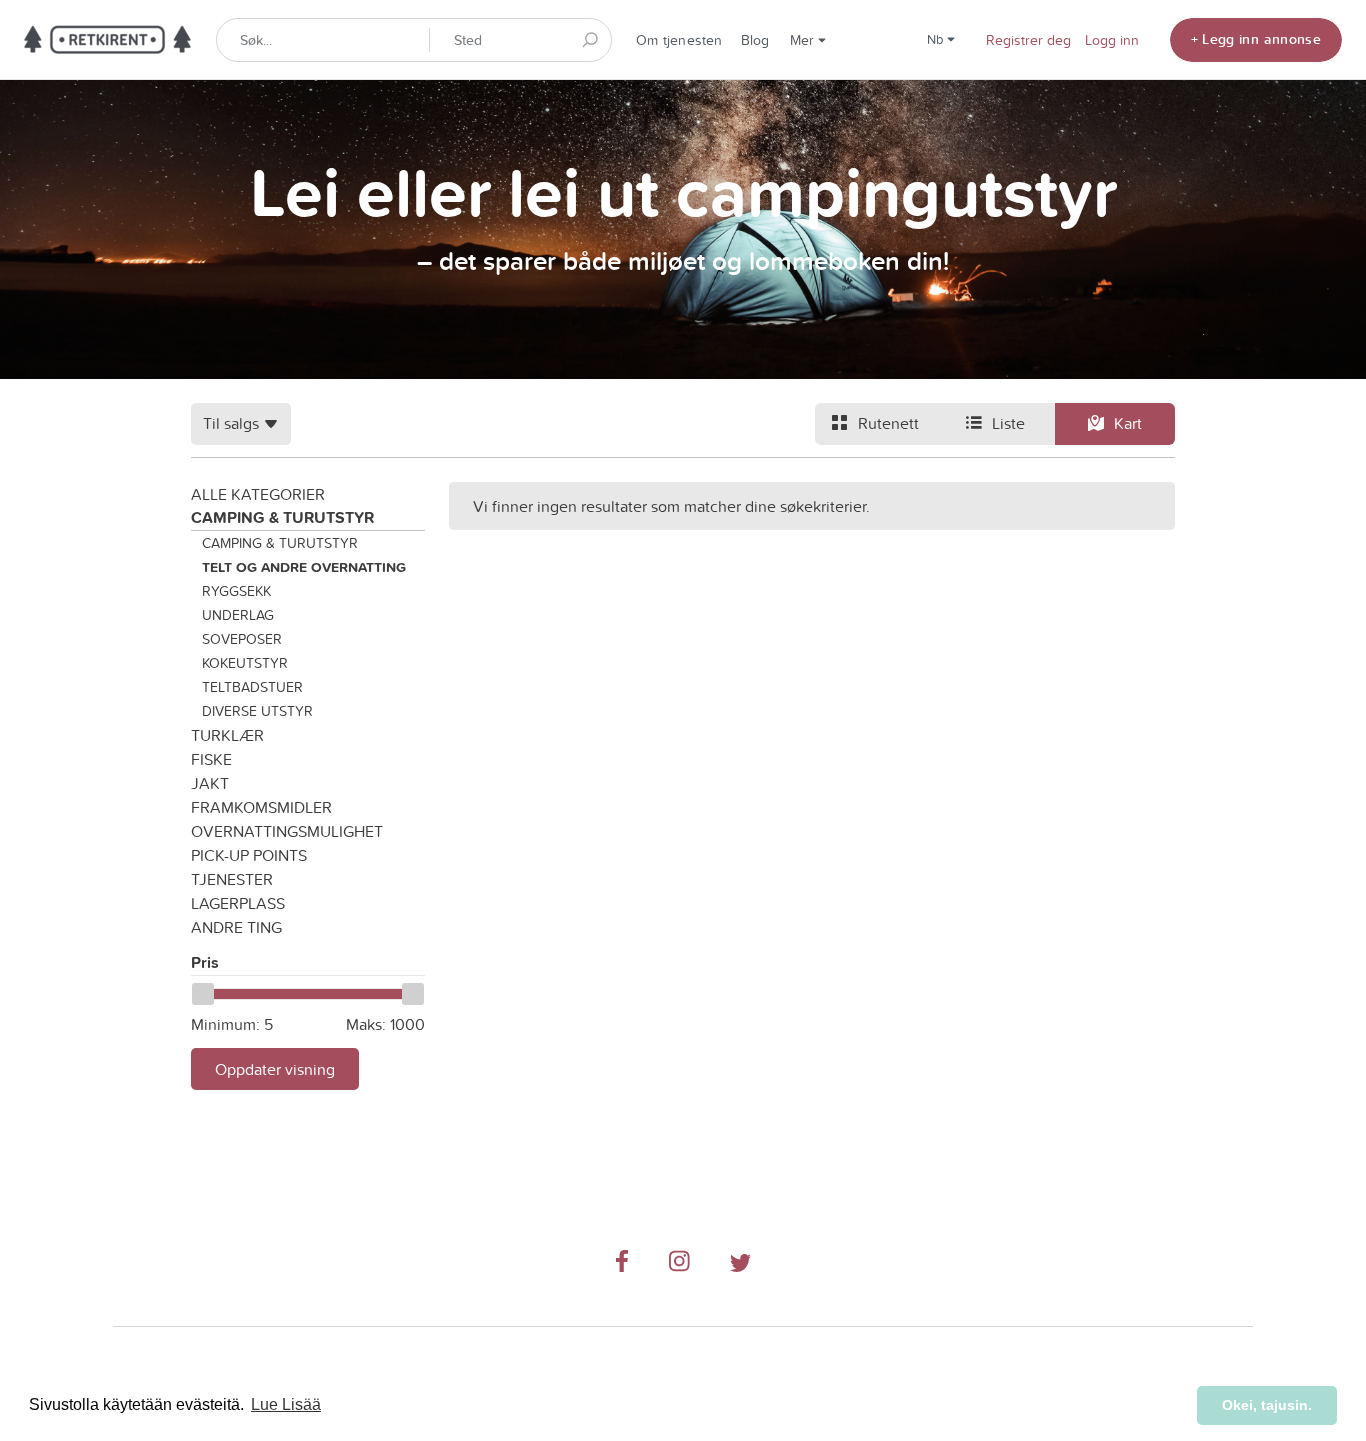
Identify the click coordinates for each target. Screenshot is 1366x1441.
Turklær (227, 735)
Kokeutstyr (245, 663)
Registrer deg (1028, 40)
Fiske (211, 759)
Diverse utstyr (257, 711)
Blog (755, 40)
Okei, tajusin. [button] (1267, 1405)
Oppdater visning (275, 1069)
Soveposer (242, 639)
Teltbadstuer (252, 687)
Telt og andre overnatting (304, 567)
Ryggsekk (236, 591)
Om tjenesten (679, 40)
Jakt (210, 783)
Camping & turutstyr (282, 517)
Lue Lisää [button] (286, 1404)
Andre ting (236, 927)
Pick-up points (249, 855)
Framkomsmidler (261, 807)
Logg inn (1112, 40)
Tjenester (232, 879)
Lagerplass (238, 903)
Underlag (238, 615)
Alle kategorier (258, 494)
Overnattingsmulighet (287, 831)
